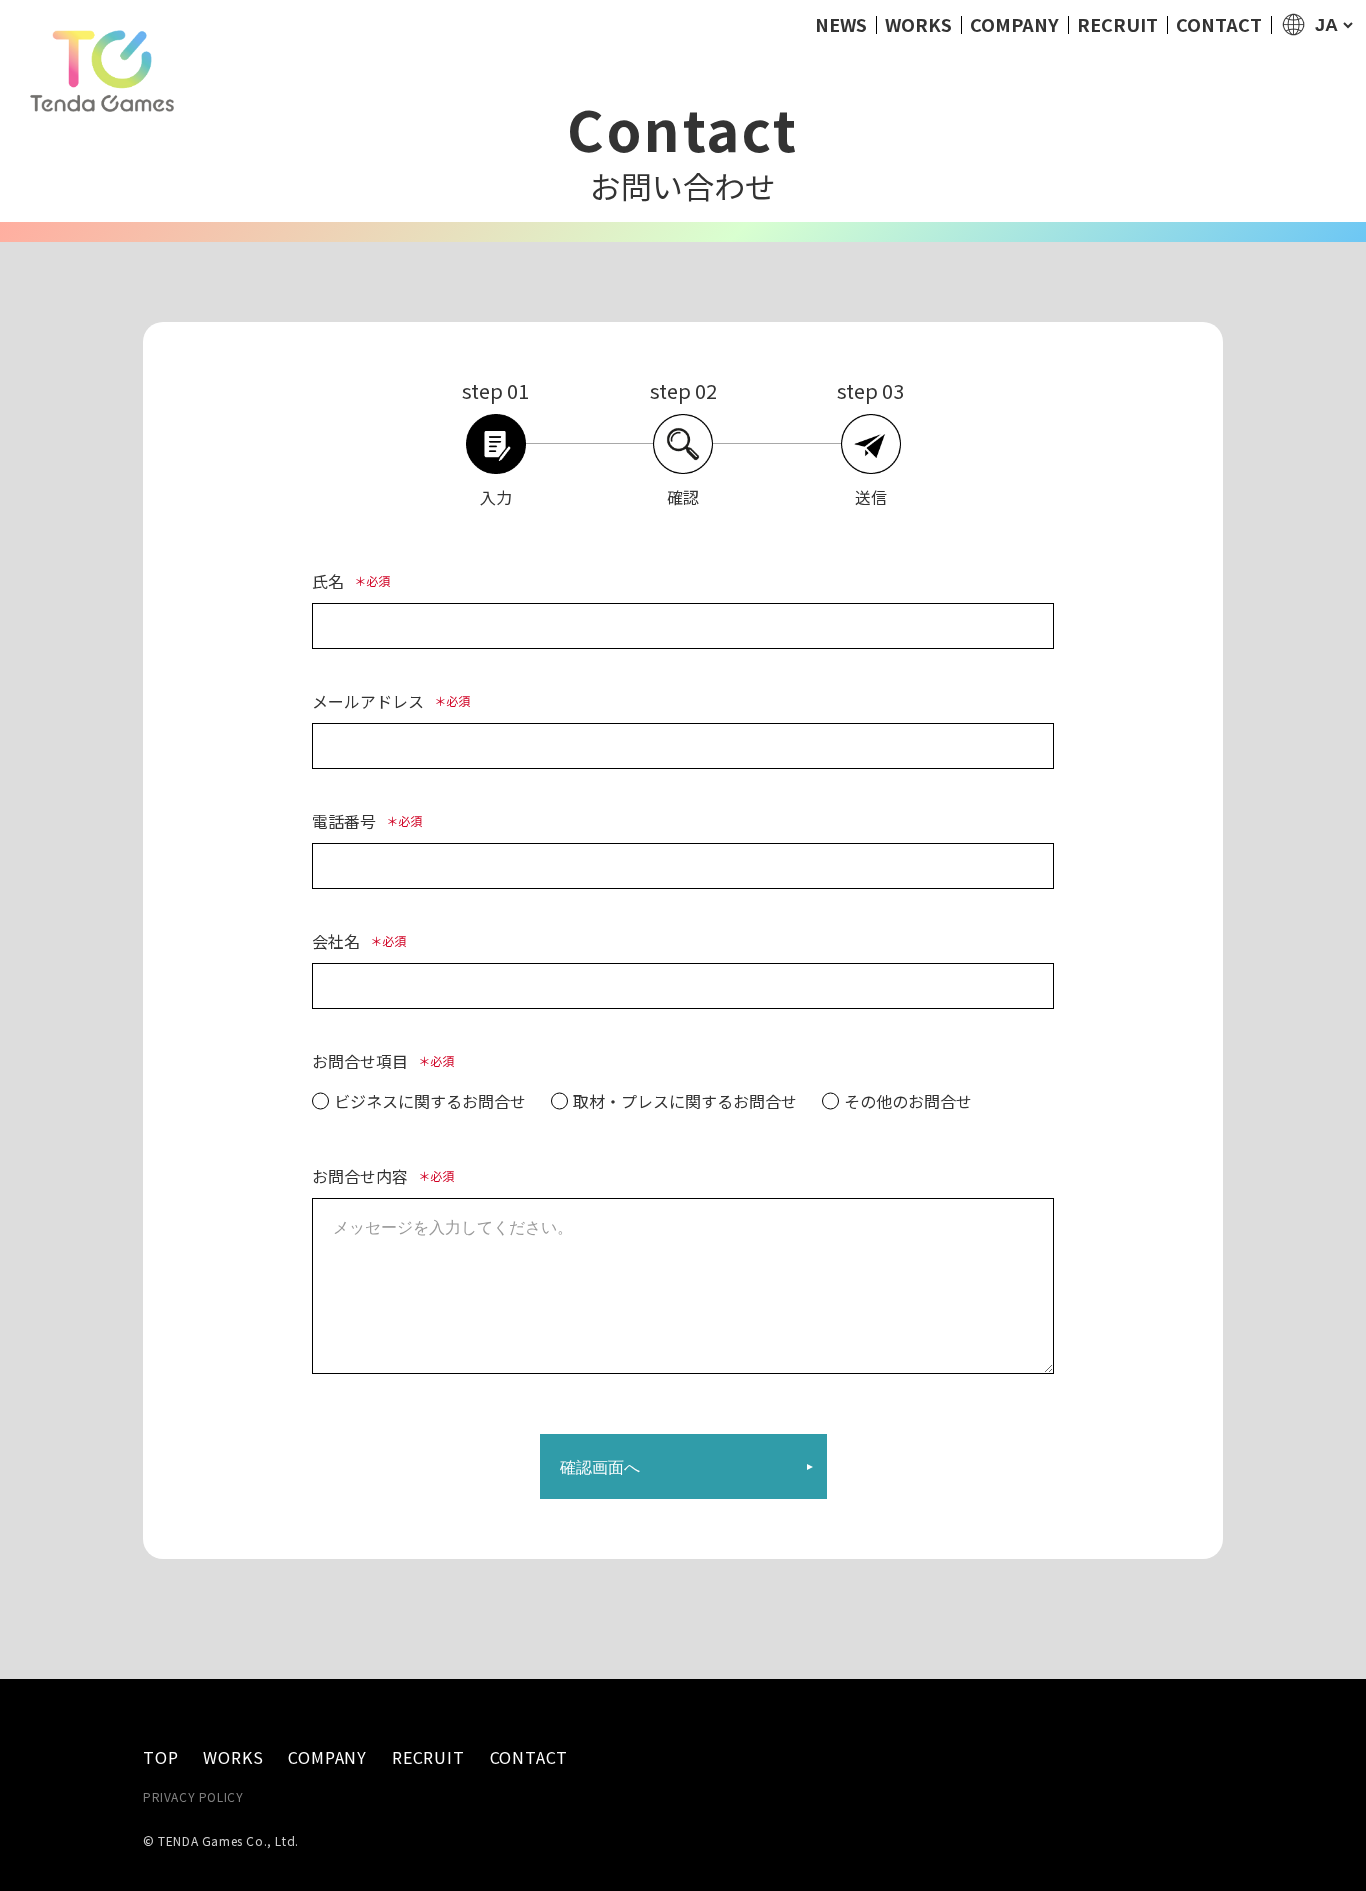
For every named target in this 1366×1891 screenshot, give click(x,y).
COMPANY (1014, 24)
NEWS (841, 24)
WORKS (918, 24)
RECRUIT (1117, 24)
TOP (160, 1757)
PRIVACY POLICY (193, 1796)
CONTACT (1219, 24)
